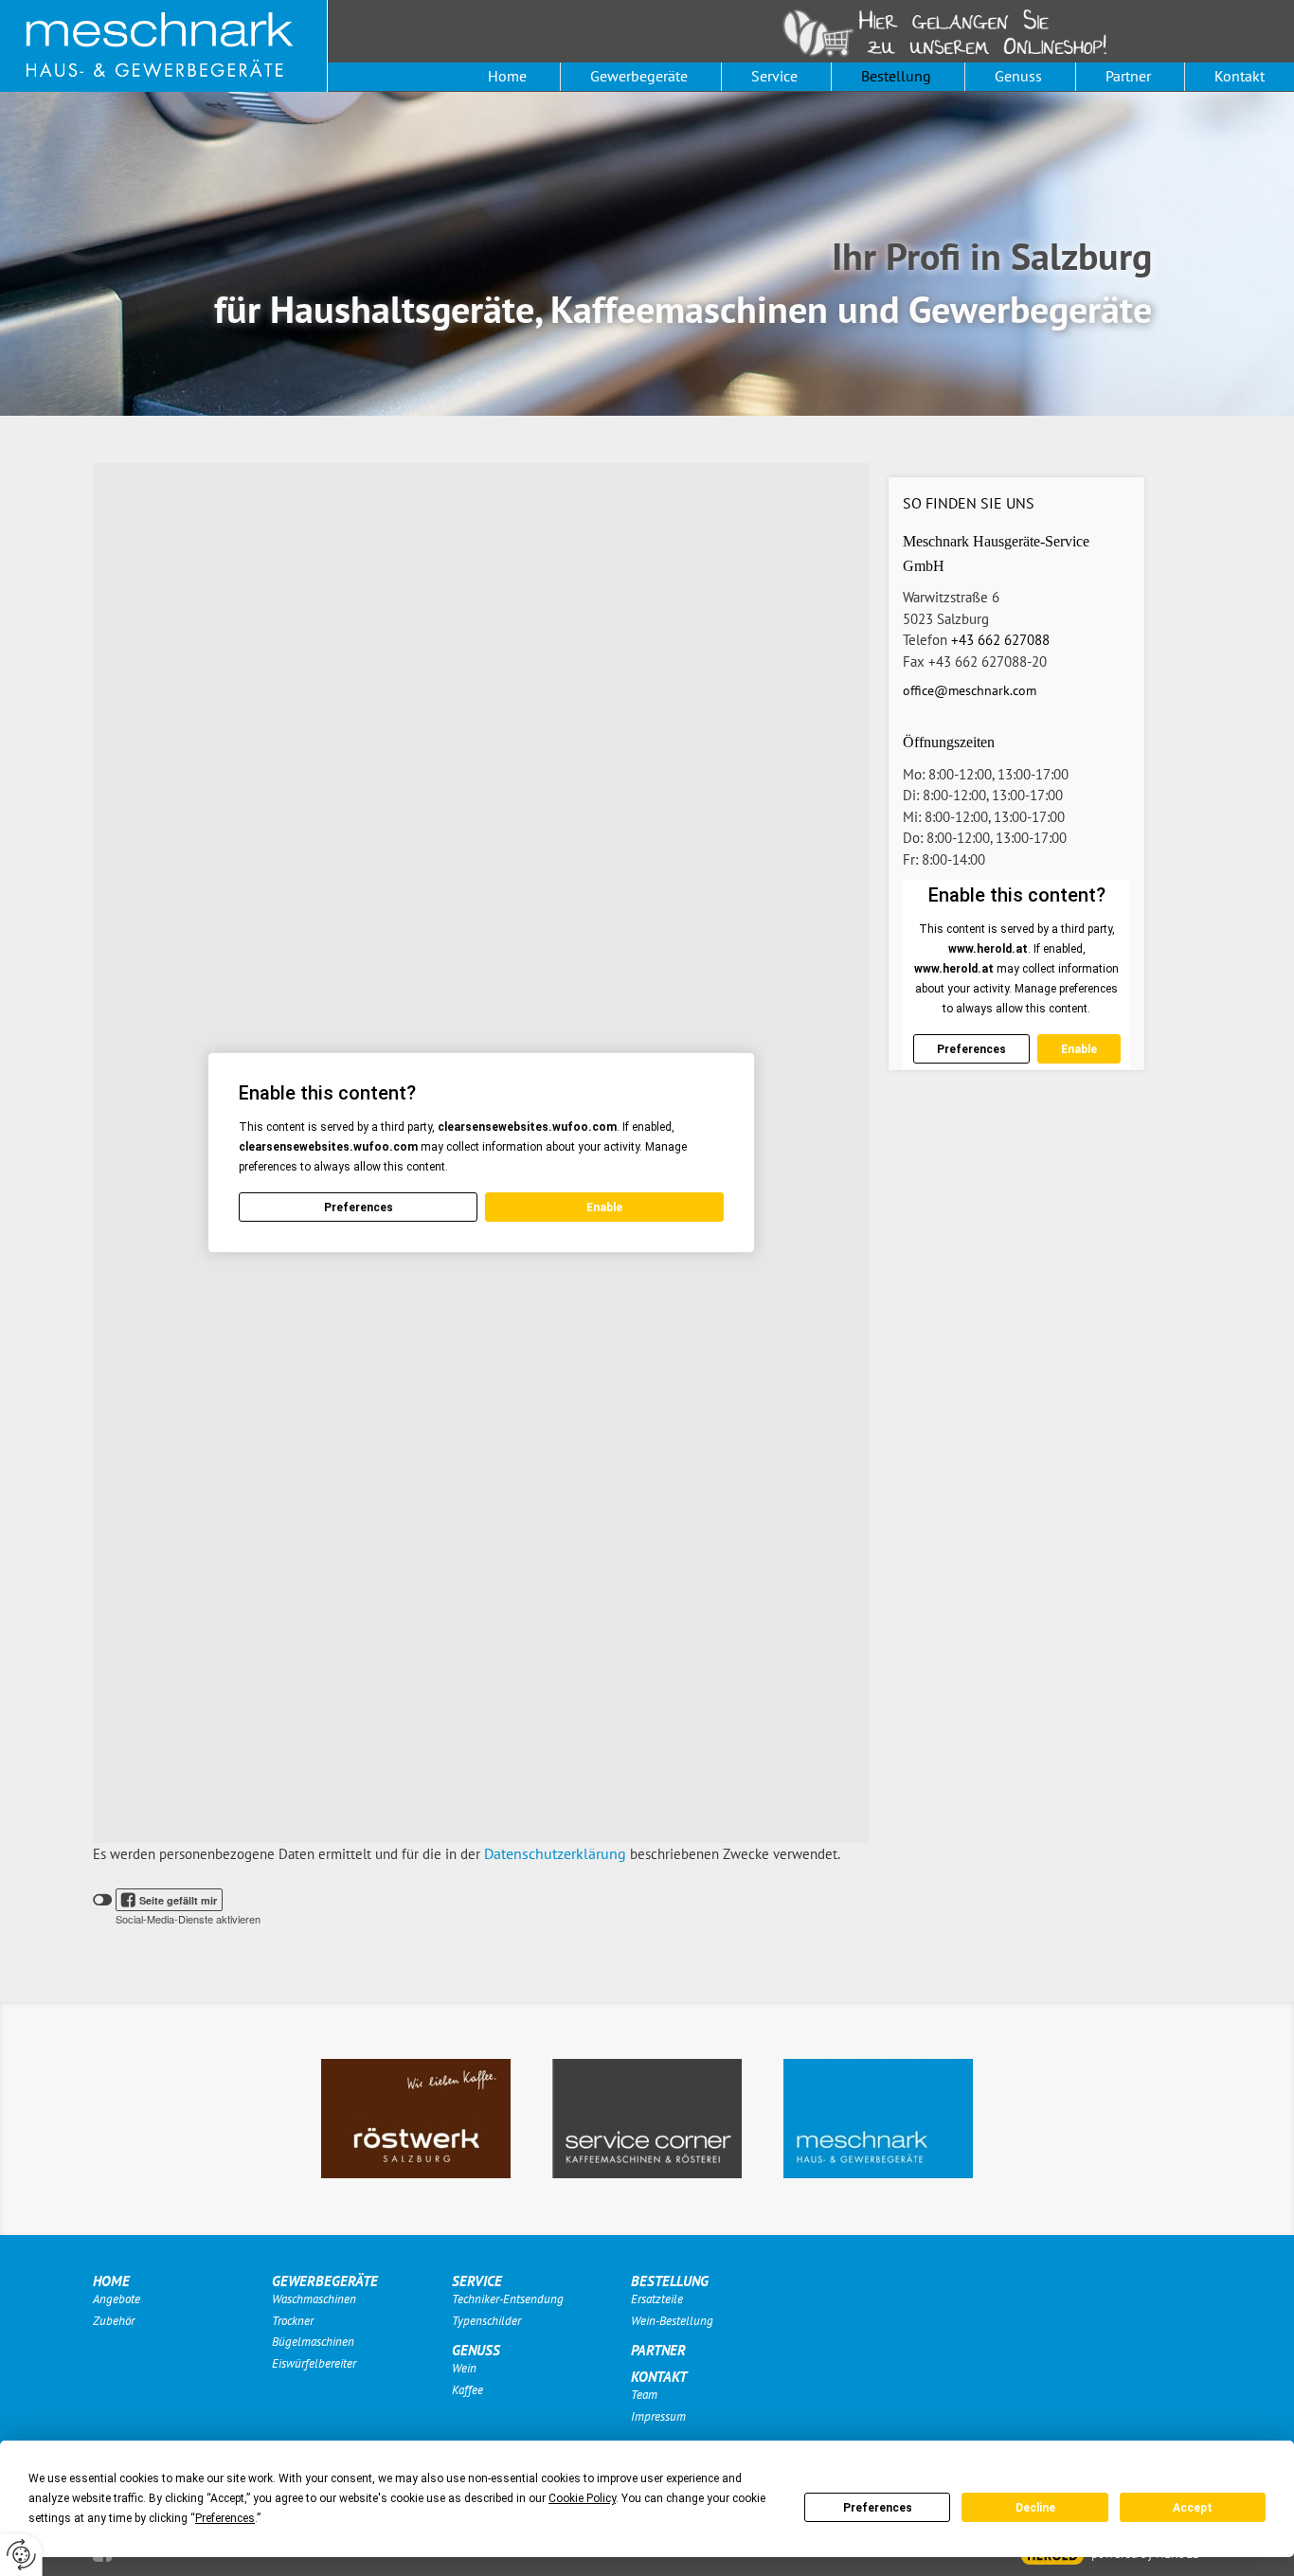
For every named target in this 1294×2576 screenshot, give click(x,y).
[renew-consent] (21, 2555)
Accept (1193, 2508)
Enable (604, 1207)
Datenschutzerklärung (555, 1853)
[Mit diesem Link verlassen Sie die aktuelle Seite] (416, 2119)
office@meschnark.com (970, 690)
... (957, 33)
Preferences (878, 2508)
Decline (1035, 2508)
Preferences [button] (225, 2518)
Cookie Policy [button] (582, 2498)
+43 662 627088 (1000, 640)
